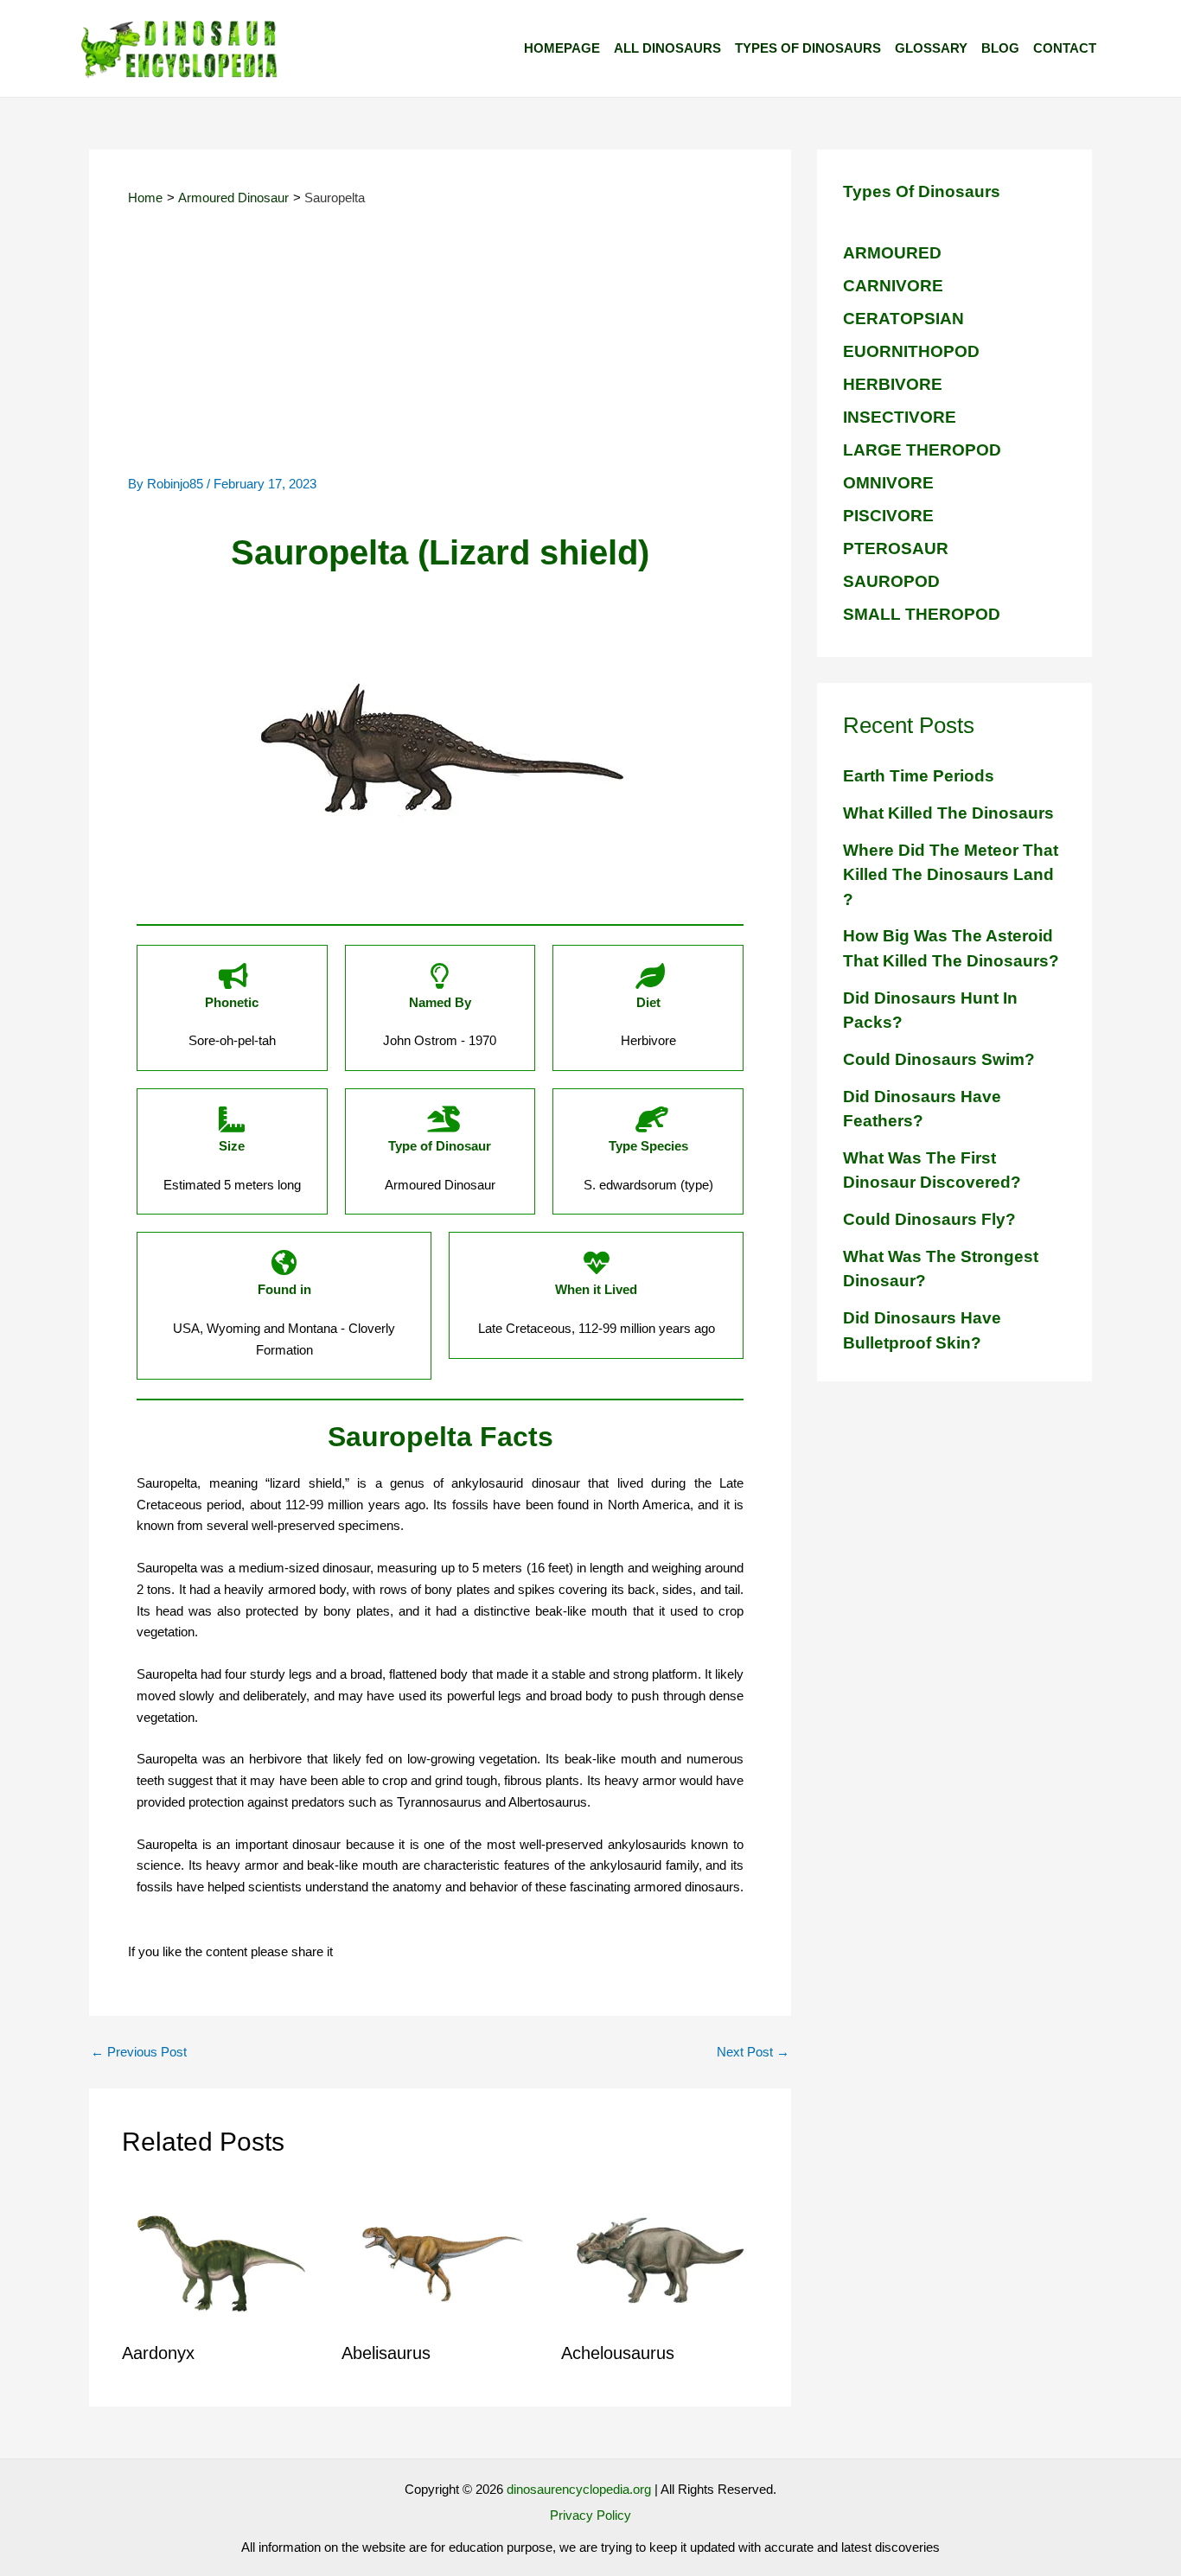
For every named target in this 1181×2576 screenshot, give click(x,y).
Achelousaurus (618, 2353)
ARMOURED (892, 253)
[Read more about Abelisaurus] (440, 2258)
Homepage (562, 48)
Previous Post (139, 2052)
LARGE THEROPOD (922, 450)
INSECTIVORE (900, 417)
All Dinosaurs (667, 48)
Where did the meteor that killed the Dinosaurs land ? (951, 875)
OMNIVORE (888, 483)
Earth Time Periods (919, 776)
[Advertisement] (440, 345)
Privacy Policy (590, 2515)
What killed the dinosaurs (948, 813)
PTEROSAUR (896, 548)
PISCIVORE (888, 516)
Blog (1000, 48)
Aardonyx (158, 2353)
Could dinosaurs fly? (929, 1219)
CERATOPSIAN (903, 319)
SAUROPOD (891, 581)
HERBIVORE (893, 384)
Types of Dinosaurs (808, 48)
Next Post (753, 2052)
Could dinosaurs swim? (939, 1059)
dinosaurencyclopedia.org (579, 2489)
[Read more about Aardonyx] (221, 2258)
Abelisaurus (386, 2353)
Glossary (931, 48)
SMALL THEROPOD (922, 614)
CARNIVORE (893, 286)
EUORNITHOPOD (911, 351)
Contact (1065, 48)
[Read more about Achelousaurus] (660, 2258)
